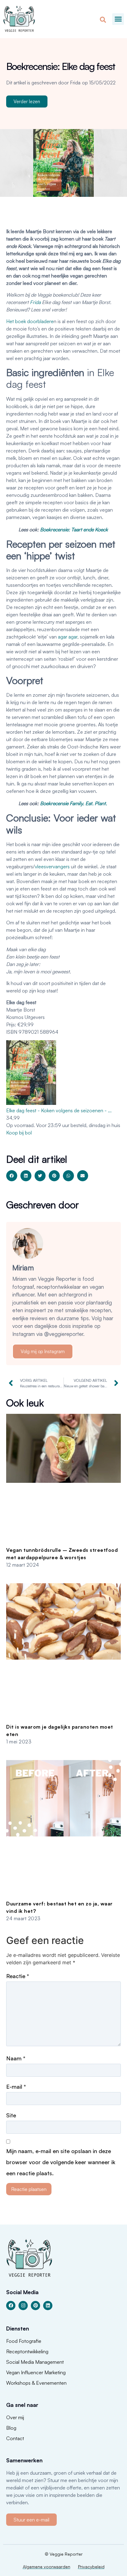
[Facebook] (11, 2306)
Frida (35, 302)
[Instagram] (23, 2306)
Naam (16, 2058)
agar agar (68, 637)
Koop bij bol (19, 1133)
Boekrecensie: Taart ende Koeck (74, 529)
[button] (118, 19)
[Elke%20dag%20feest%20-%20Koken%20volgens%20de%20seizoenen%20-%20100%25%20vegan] (31, 1103)
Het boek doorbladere (30, 321)
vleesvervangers (52, 866)
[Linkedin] (48, 2306)
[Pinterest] (35, 2306)
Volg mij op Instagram (43, 1351)
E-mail (16, 2087)
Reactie (18, 1976)
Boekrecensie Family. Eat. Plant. (74, 803)
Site (11, 2115)
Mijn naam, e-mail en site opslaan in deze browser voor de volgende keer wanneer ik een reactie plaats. (61, 2162)
